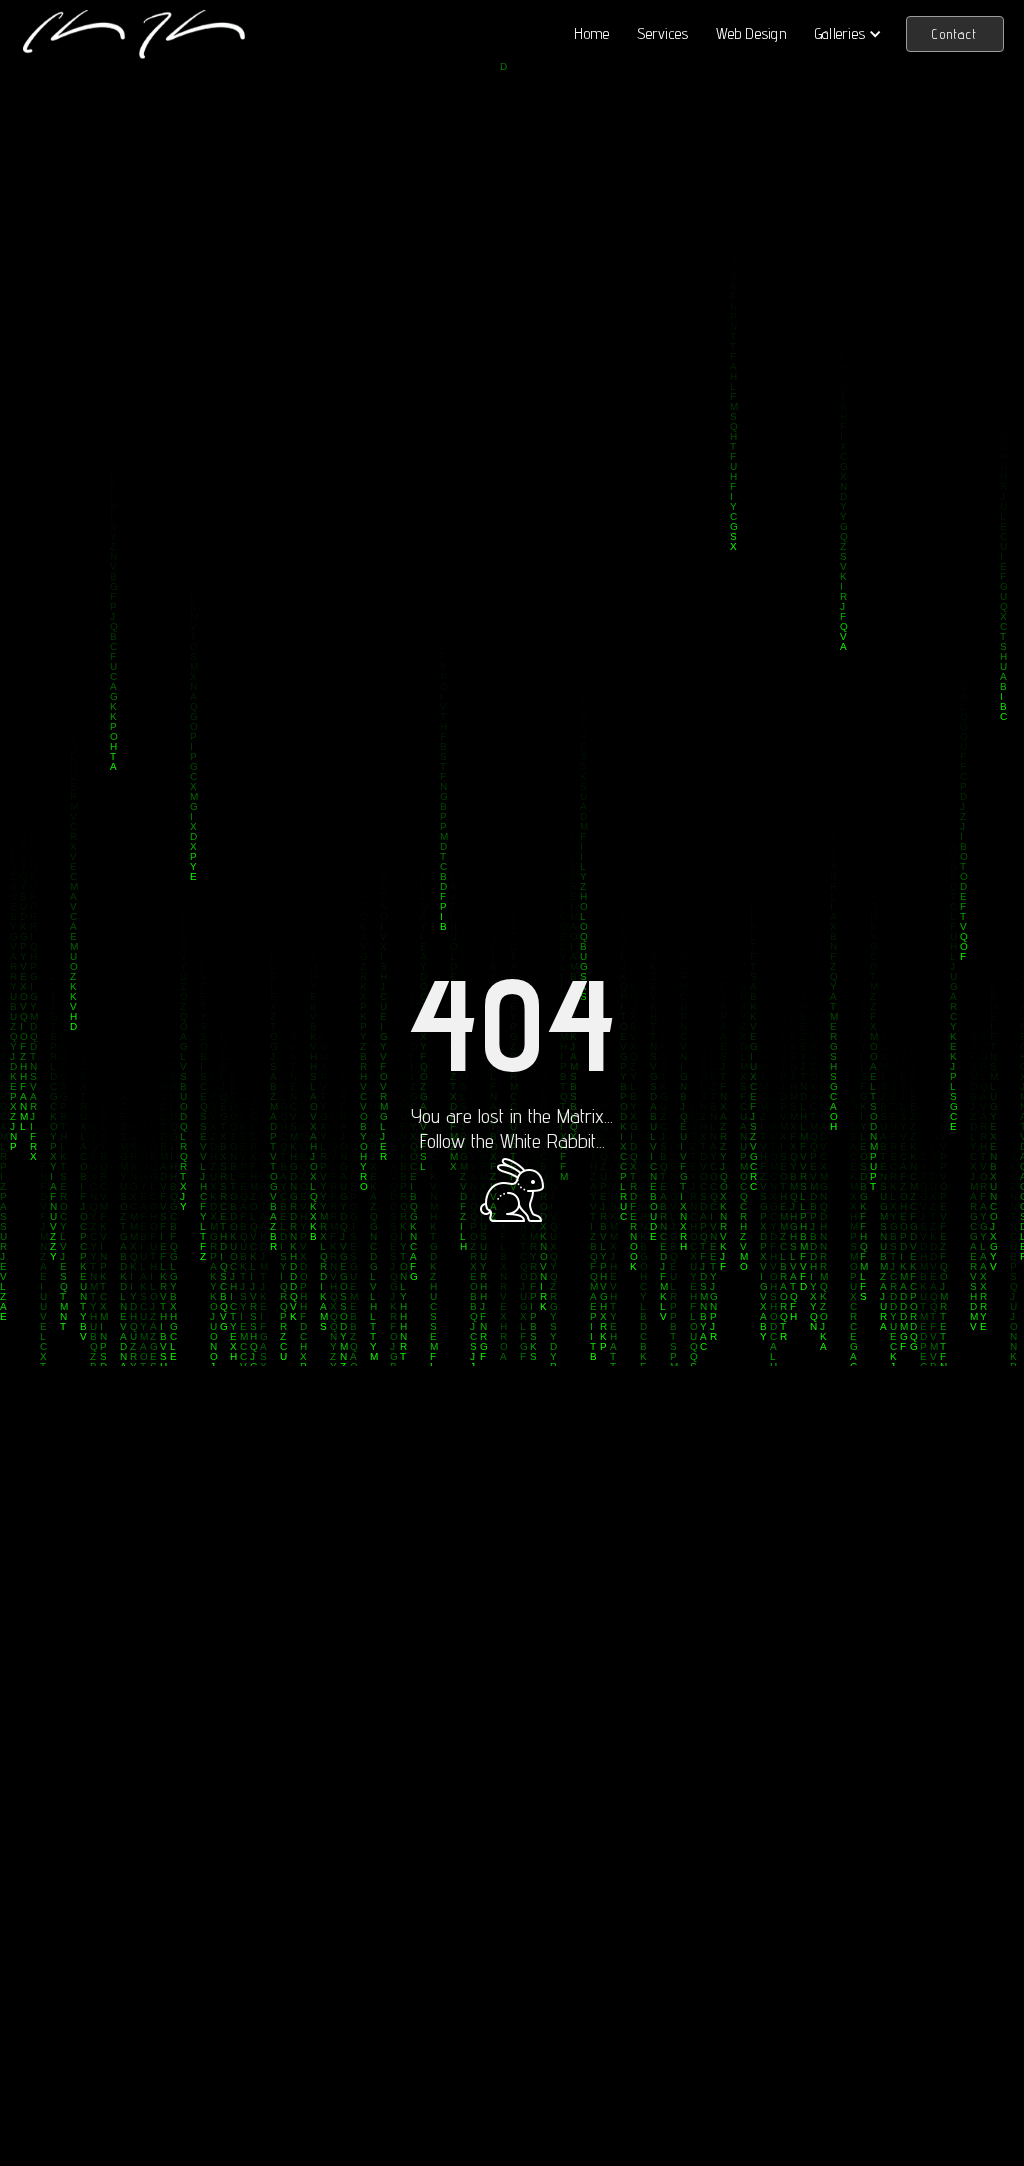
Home (591, 33)
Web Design (751, 33)
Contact (955, 34)
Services (662, 33)
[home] (133, 33)
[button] (848, 34)
